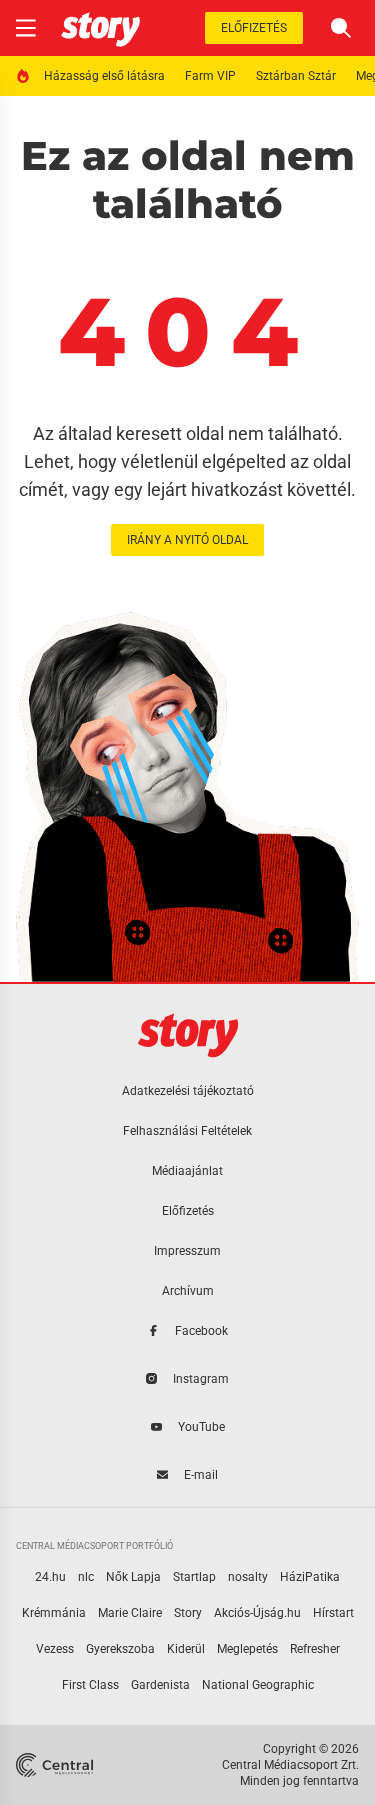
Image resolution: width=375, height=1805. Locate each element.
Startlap (194, 1577)
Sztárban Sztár (296, 76)
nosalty (248, 1577)
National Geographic (258, 1685)
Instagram (201, 1379)
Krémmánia (54, 1613)
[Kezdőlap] (100, 28)
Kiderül (186, 1649)
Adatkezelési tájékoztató (188, 1091)
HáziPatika (310, 1577)
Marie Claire (130, 1613)
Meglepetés (247, 1649)
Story (188, 1613)
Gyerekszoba (120, 1649)
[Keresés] (341, 28)
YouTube (201, 1427)
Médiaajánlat (187, 1171)
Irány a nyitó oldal (187, 540)
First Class (90, 1685)
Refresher (315, 1649)
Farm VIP (210, 76)
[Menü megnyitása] (26, 28)
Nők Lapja (133, 1577)
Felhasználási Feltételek (187, 1131)
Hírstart (333, 1613)
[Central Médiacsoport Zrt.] (56, 1765)
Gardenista (160, 1685)
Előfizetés (254, 28)
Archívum (188, 1291)
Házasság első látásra (104, 76)
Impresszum (187, 1251)
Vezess (55, 1649)
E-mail (201, 1475)
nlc (86, 1577)
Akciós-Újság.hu (257, 1613)
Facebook (201, 1331)
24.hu (50, 1577)
